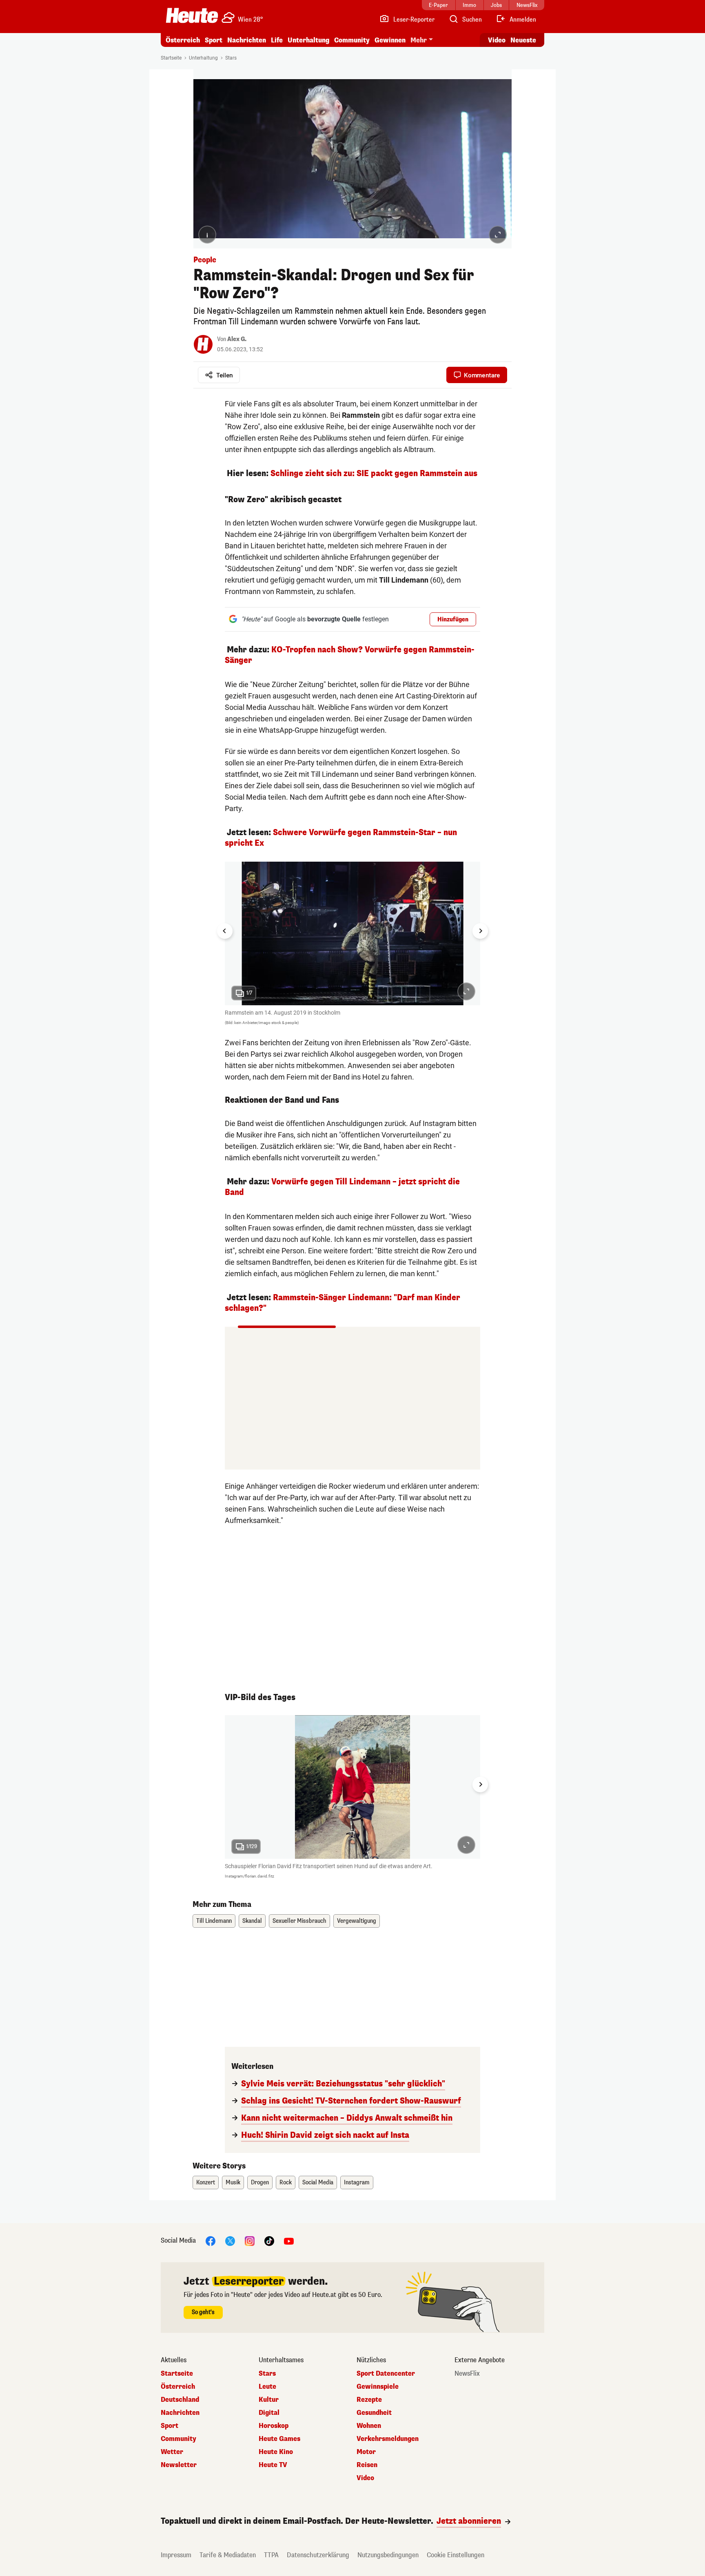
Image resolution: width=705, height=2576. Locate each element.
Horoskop (274, 2426)
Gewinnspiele (378, 2387)
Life (277, 40)
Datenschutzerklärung (318, 2555)
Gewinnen (390, 40)
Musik (233, 2183)
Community (352, 40)
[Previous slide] (225, 1785)
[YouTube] (289, 2241)
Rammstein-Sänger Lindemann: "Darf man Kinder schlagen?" (343, 1303)
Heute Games (279, 2439)
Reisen (367, 2465)
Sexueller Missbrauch (299, 1921)
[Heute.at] (192, 16)
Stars (231, 58)
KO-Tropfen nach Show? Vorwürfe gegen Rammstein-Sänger (350, 655)
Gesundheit (374, 2413)
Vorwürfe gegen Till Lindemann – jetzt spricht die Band (342, 1187)
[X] (230, 2241)
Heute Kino (276, 2452)
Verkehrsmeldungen (388, 2439)
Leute (267, 2387)
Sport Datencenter (386, 2374)
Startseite (171, 58)
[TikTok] (269, 2241)
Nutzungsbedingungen (388, 2555)
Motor (366, 2452)
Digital (269, 2413)
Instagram (357, 2183)
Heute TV (273, 2465)
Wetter (172, 2452)
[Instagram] (250, 2241)
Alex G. (237, 339)
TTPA (271, 2555)
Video (497, 40)
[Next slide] (480, 931)
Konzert (206, 2183)
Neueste (523, 40)
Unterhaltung (308, 40)
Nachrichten (180, 2413)
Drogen (260, 2183)
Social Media (318, 2183)
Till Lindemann (214, 1921)
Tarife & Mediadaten (228, 2555)
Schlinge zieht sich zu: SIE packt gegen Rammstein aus (374, 473)
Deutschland (180, 2400)
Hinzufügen (453, 620)
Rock (286, 2183)
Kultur (269, 2400)
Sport (214, 40)
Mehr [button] (419, 40)
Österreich (183, 40)
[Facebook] (211, 2241)
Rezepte (369, 2400)
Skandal (252, 1921)
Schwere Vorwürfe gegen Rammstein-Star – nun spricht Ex (341, 838)
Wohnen (369, 2426)
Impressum (176, 2555)
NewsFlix (467, 2374)
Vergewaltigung (357, 1921)
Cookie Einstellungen (456, 2555)
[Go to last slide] (225, 931)
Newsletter (179, 2465)
